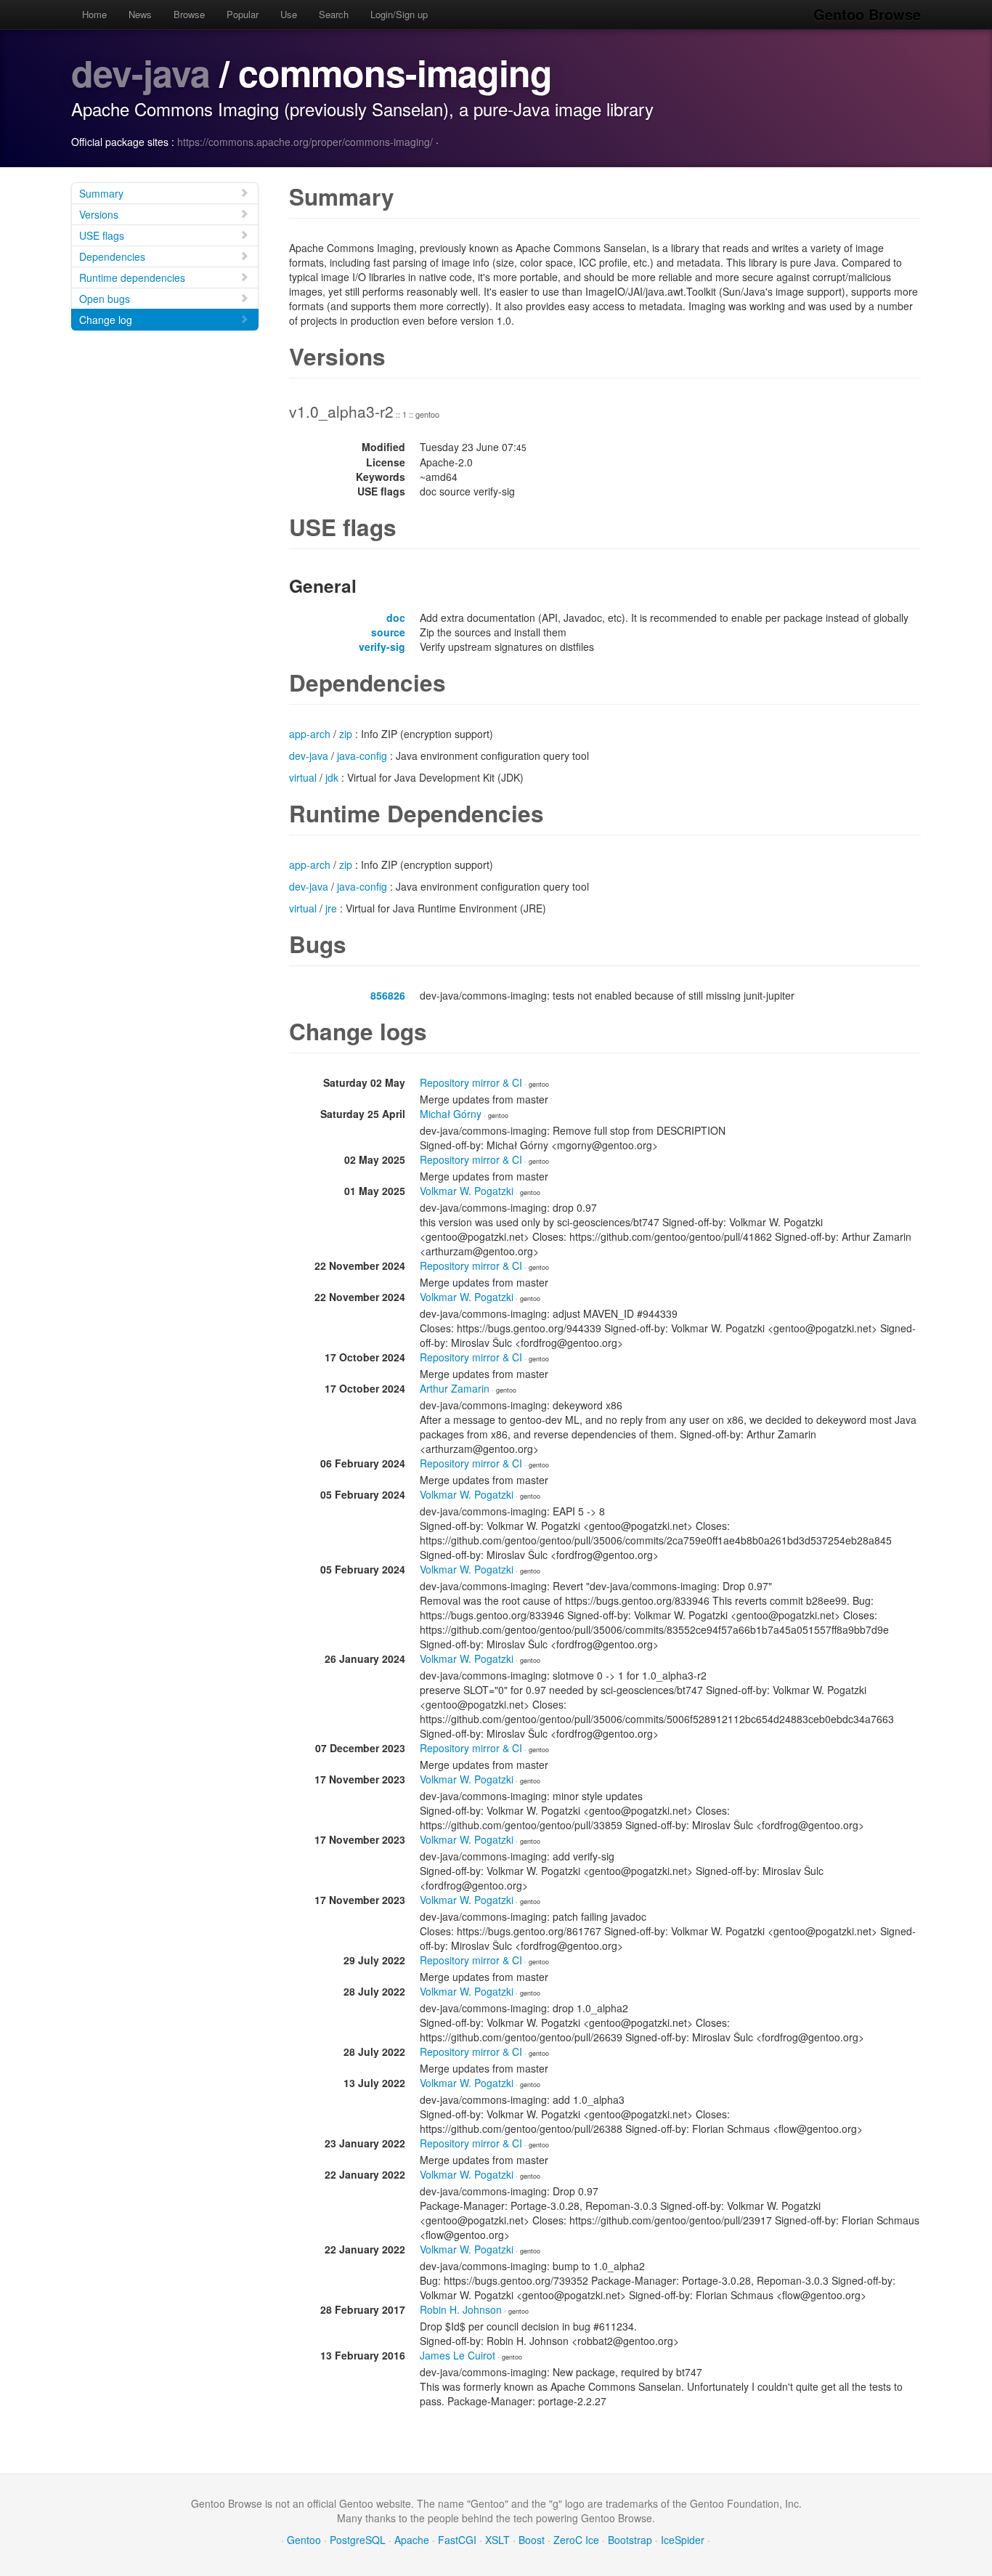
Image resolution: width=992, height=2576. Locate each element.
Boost (532, 2540)
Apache (412, 2540)
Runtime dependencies (132, 278)
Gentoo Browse (867, 14)
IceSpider (683, 2540)
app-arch (310, 734)
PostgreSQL (358, 2540)
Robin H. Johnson (461, 2309)
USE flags (102, 235)
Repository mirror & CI (471, 1082)
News (140, 14)
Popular (243, 14)
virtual (303, 777)
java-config (362, 756)
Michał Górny (451, 1114)
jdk (332, 777)
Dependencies (112, 256)
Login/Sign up (399, 14)
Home (94, 14)
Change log (106, 320)
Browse (189, 14)
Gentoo (304, 2540)
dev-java (141, 72)
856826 (388, 995)
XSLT (497, 2540)
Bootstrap (630, 2540)
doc (396, 617)
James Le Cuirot (458, 2355)
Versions (99, 214)
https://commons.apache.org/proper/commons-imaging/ (305, 142)
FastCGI (457, 2540)
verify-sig (382, 647)
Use (289, 14)
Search (334, 14)
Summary (101, 193)
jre (331, 908)
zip (346, 734)
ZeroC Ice (576, 2540)
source (388, 632)
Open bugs (105, 299)
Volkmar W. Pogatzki (467, 1191)
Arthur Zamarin (455, 1388)
